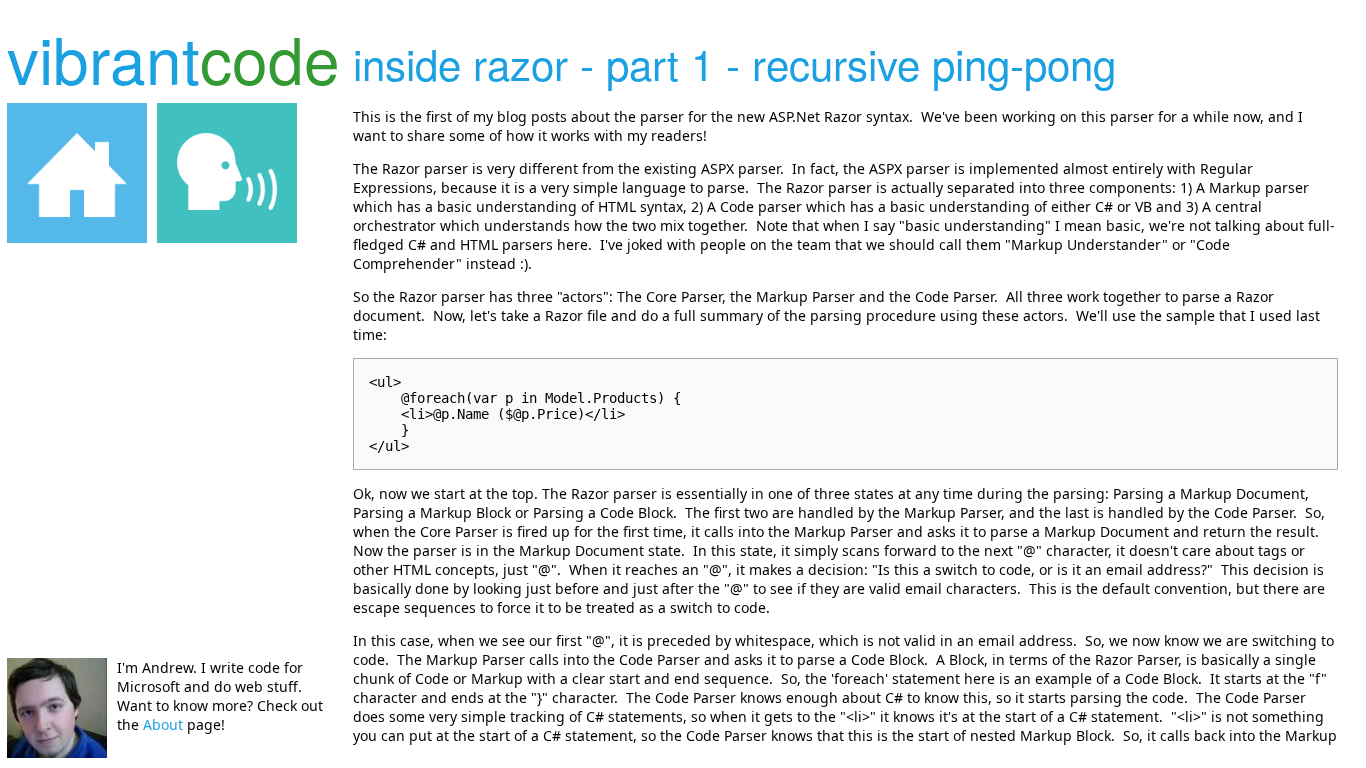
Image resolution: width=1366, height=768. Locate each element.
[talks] (227, 173)
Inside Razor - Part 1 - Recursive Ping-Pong (734, 63)
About (163, 724)
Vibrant (173, 57)
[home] (77, 173)
